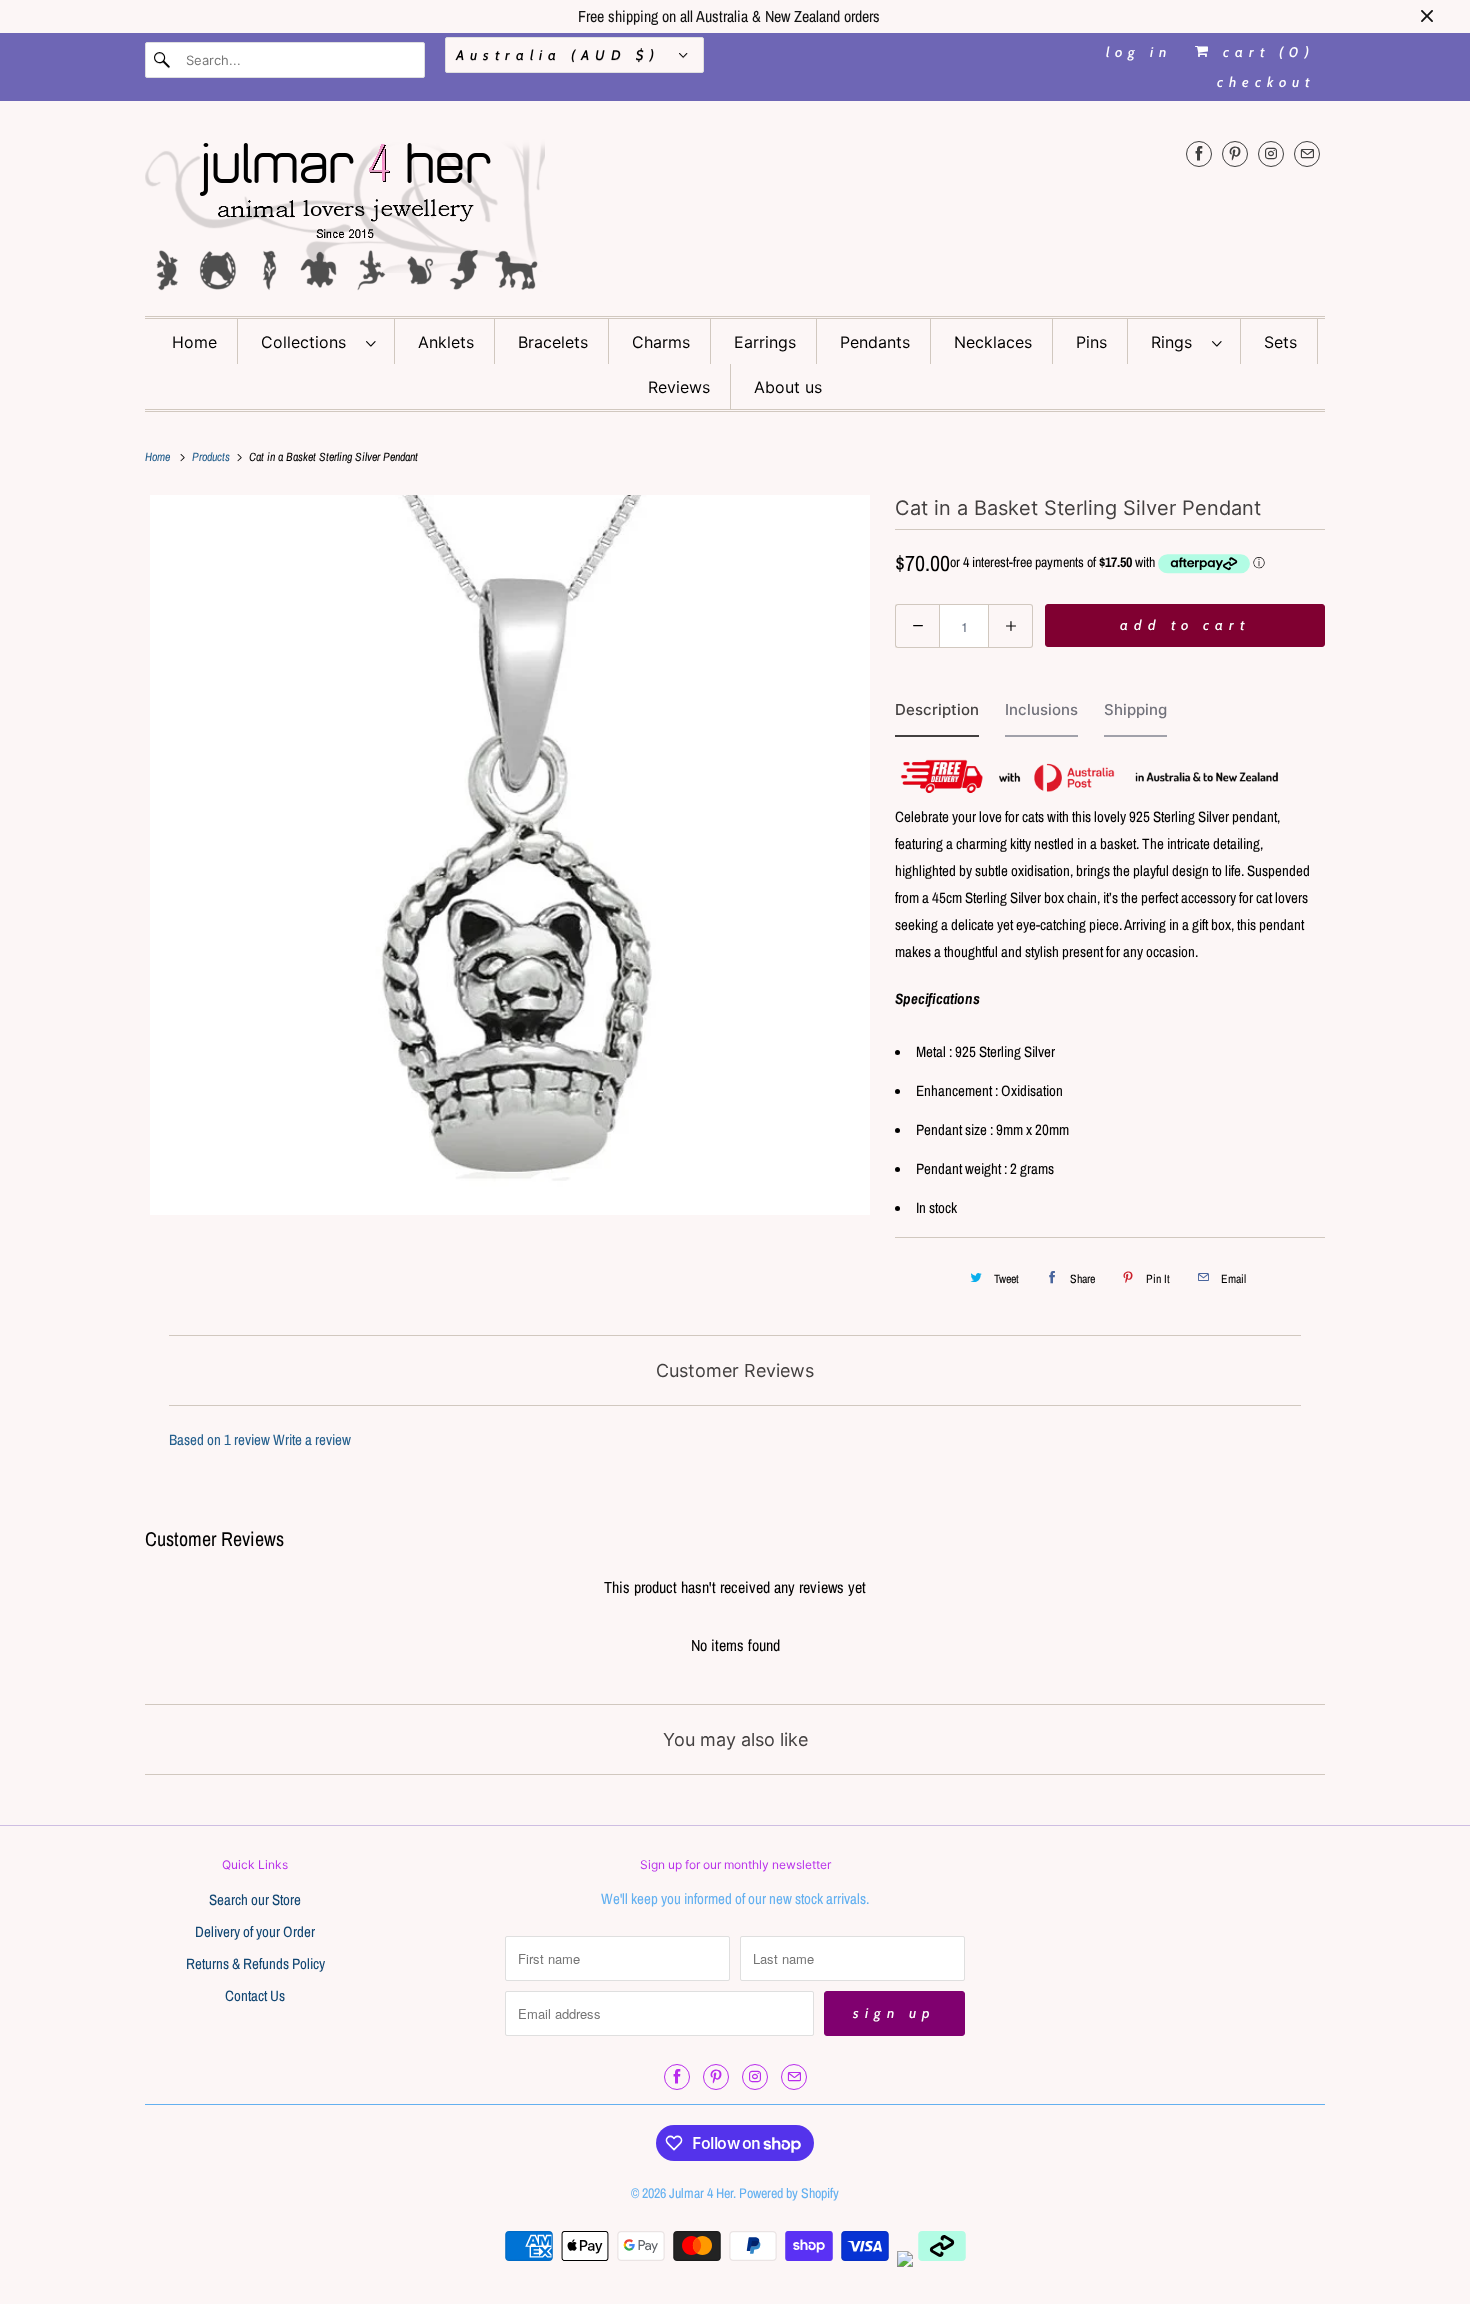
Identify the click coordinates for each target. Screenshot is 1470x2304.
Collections (308, 342)
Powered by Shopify (789, 2193)
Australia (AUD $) (562, 55)
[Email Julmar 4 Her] (1307, 153)
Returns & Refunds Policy (255, 1963)
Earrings (765, 342)
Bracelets (553, 342)
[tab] (937, 714)
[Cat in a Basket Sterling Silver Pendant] (510, 855)
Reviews (679, 387)
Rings (1176, 342)
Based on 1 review (219, 1439)
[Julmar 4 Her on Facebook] (1199, 153)
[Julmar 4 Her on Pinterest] (1235, 153)
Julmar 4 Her (701, 2193)
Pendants (875, 342)
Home (194, 342)
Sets (1280, 342)
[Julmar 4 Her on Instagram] (1271, 153)
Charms (661, 342)
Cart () (1264, 52)
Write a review (312, 1439)
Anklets (446, 342)
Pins (1091, 342)
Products (212, 457)
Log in (1139, 52)
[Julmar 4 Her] (735, 213)
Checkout (1266, 82)
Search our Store (255, 1899)
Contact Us (255, 1995)
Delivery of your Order (255, 1931)
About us (788, 387)
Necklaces (993, 342)
